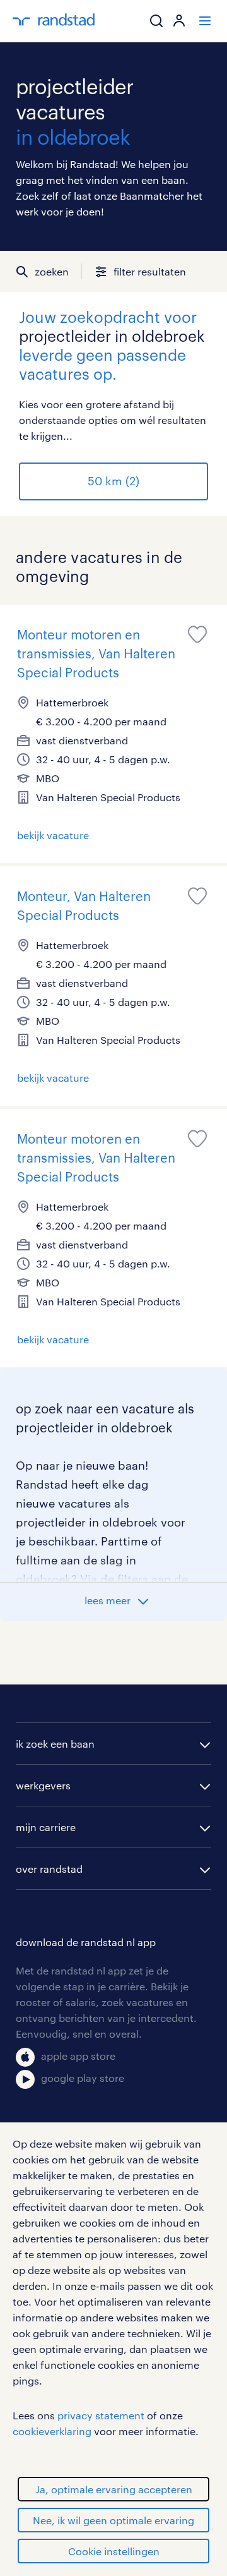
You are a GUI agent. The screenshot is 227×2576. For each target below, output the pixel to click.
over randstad (49, 1869)
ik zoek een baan (55, 1744)
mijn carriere (46, 1827)
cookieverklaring (52, 2431)
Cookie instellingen (114, 2551)
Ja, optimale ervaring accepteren (114, 2489)
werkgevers (43, 1785)
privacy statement (101, 2415)
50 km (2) (113, 481)
